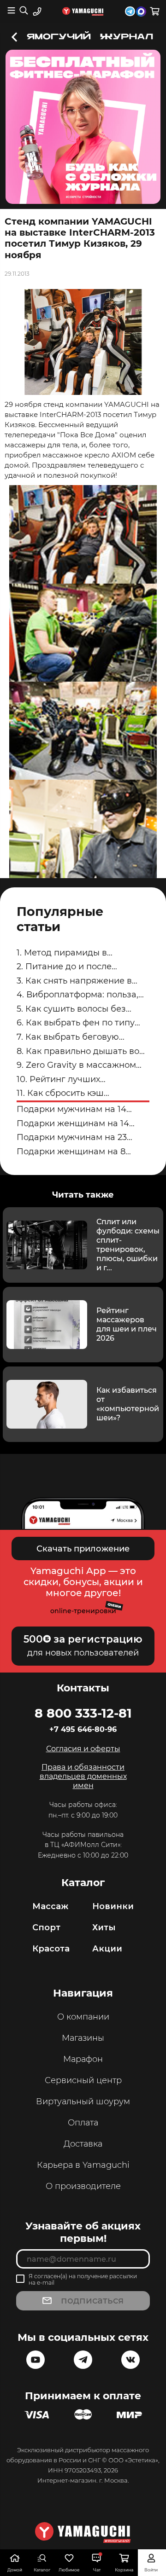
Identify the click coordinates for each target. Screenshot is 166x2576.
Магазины (83, 2038)
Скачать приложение (83, 1549)
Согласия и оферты (83, 1749)
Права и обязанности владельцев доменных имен (83, 1776)
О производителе (83, 2186)
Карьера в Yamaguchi (83, 2165)
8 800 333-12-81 (83, 1713)
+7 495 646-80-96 (83, 1729)
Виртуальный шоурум (83, 2101)
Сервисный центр (83, 2080)
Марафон (83, 2059)
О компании (83, 2017)
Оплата (83, 2123)
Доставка (83, 2144)
